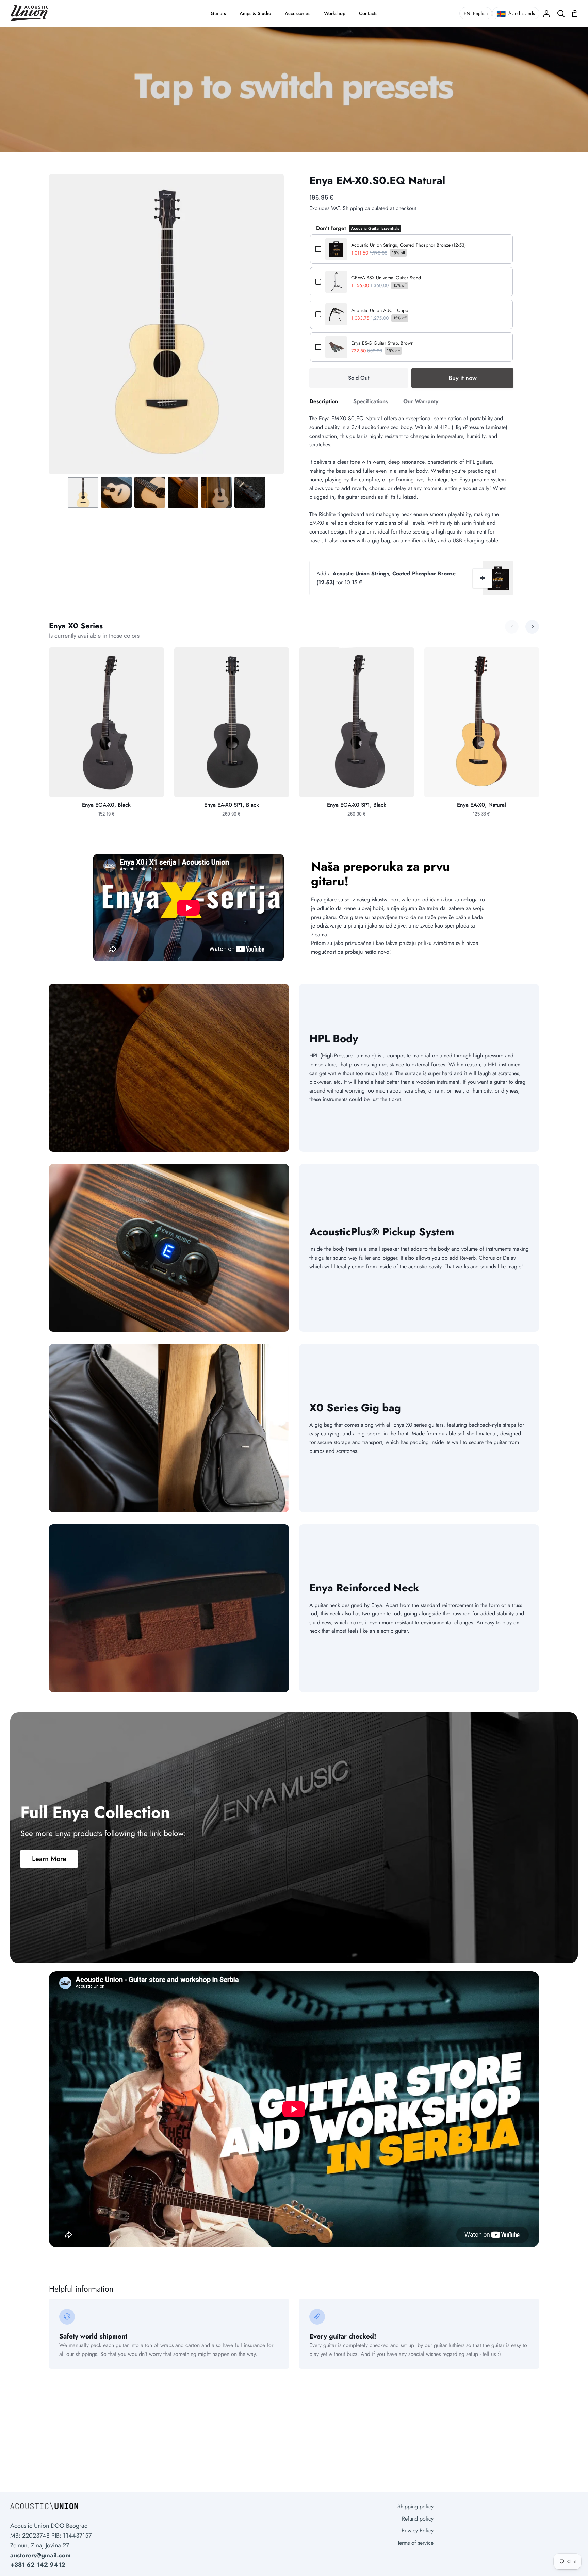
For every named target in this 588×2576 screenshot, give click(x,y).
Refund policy (418, 2519)
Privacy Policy (418, 2531)
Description (324, 401)
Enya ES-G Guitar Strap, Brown (382, 343)
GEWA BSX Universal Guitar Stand (386, 278)
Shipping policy (415, 2506)
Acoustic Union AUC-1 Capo (380, 310)
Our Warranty (421, 401)
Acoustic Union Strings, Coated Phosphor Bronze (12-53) (409, 245)
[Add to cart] (483, 578)
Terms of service (415, 2543)
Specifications (371, 401)
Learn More (49, 1859)
